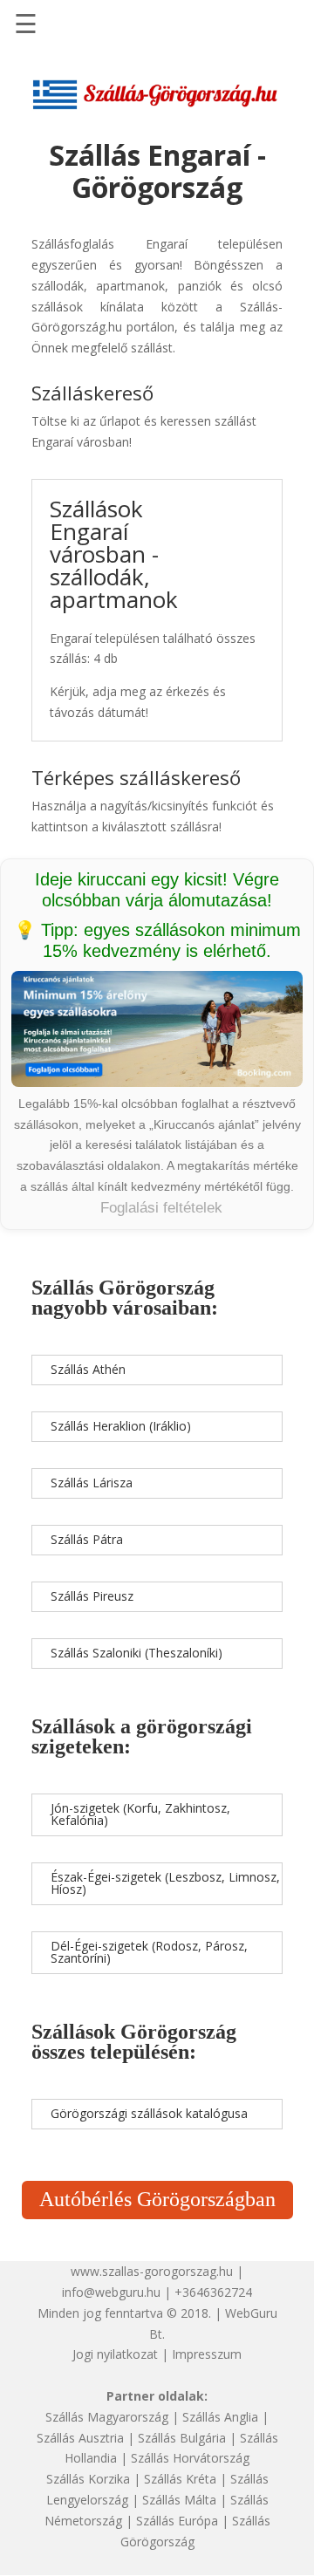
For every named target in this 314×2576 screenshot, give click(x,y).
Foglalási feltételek (161, 1208)
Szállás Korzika (88, 2479)
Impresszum (207, 2354)
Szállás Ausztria (80, 2438)
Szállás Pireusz (92, 1596)
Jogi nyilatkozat (115, 2354)
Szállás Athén (88, 1369)
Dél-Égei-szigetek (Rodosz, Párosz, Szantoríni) (149, 1952)
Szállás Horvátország (190, 2458)
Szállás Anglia (220, 2417)
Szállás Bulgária (182, 2438)
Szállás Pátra (87, 1539)
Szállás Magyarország (107, 2417)
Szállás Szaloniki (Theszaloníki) (137, 1653)
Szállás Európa (177, 2521)
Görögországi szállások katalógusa (149, 2113)
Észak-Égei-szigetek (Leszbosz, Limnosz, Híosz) (165, 1883)
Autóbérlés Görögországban (157, 2199)
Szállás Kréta (180, 2479)
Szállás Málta (179, 2500)
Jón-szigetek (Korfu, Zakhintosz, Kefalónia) (140, 1814)
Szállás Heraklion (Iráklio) (121, 1426)
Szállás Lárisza (92, 1483)
